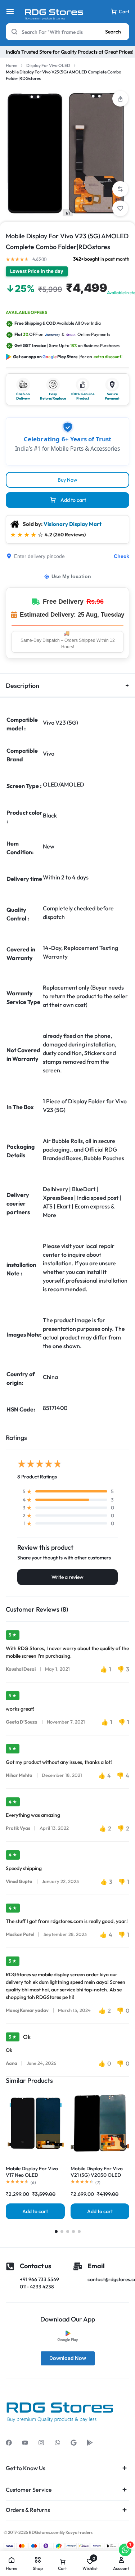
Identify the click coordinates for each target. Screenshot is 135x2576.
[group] (35, 2123)
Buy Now (67, 480)
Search (113, 32)
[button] (120, 189)
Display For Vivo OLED (48, 65)
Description (22, 686)
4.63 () (40, 259)
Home (12, 65)
